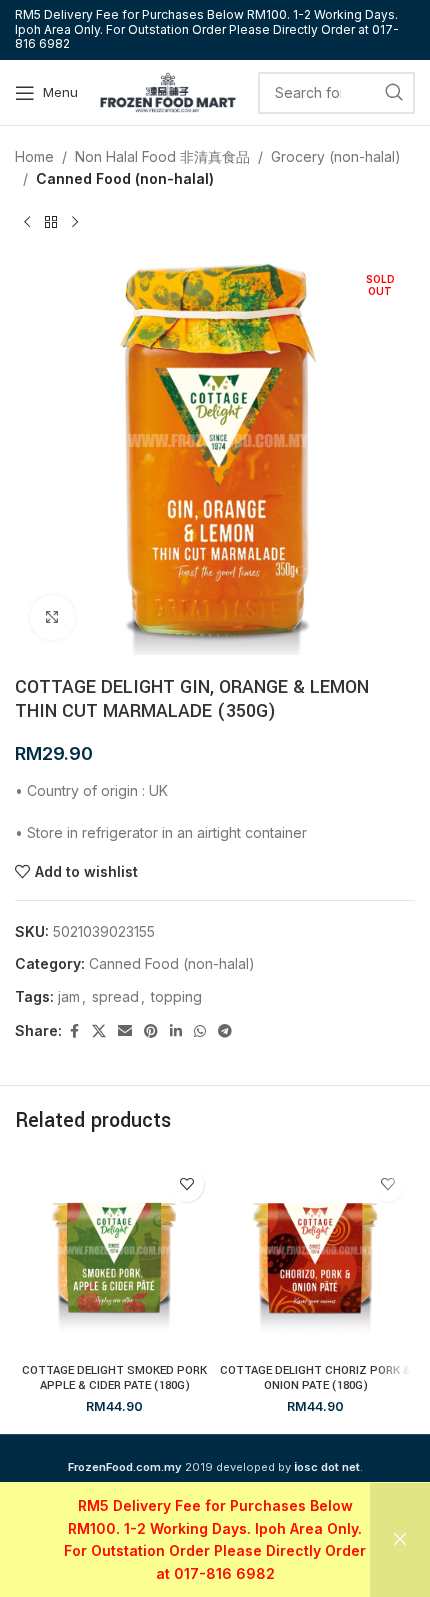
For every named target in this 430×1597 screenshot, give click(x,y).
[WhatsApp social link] (200, 1031)
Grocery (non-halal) (336, 156)
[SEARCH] (394, 93)
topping (176, 996)
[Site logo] (168, 90)
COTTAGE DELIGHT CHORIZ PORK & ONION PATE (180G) (315, 1378)
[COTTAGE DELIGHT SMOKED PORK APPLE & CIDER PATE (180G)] (114, 1256)
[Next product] (75, 223)
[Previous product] (27, 223)
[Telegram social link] (225, 1031)
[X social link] (99, 1031)
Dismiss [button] (400, 1540)
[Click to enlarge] (52, 617)
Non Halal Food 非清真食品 (162, 156)
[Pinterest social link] (151, 1031)
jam (69, 996)
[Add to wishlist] (186, 1184)
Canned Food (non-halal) (125, 178)
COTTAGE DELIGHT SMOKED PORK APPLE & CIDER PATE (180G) (114, 1378)
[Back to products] (51, 223)
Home (34, 156)
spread (115, 996)
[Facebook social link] (74, 1031)
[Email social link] (125, 1031)
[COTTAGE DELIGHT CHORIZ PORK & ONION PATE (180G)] (315, 1256)
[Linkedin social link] (176, 1031)
